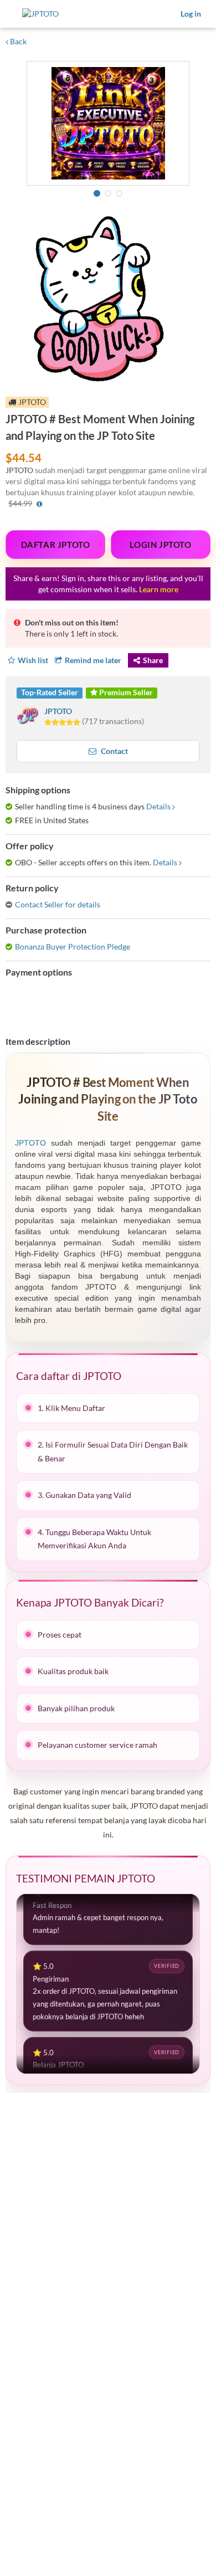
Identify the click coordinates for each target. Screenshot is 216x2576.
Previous (37, 125)
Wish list (33, 660)
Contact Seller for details (58, 904)
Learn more (159, 589)
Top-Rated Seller (50, 692)
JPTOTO (58, 711)
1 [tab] (97, 193)
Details (158, 806)
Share (153, 660)
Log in (191, 14)
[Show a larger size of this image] (108, 123)
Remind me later (93, 660)
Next (179, 125)
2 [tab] (108, 193)
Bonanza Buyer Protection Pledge (73, 946)
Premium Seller (125, 692)
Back (17, 41)
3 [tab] (119, 193)
